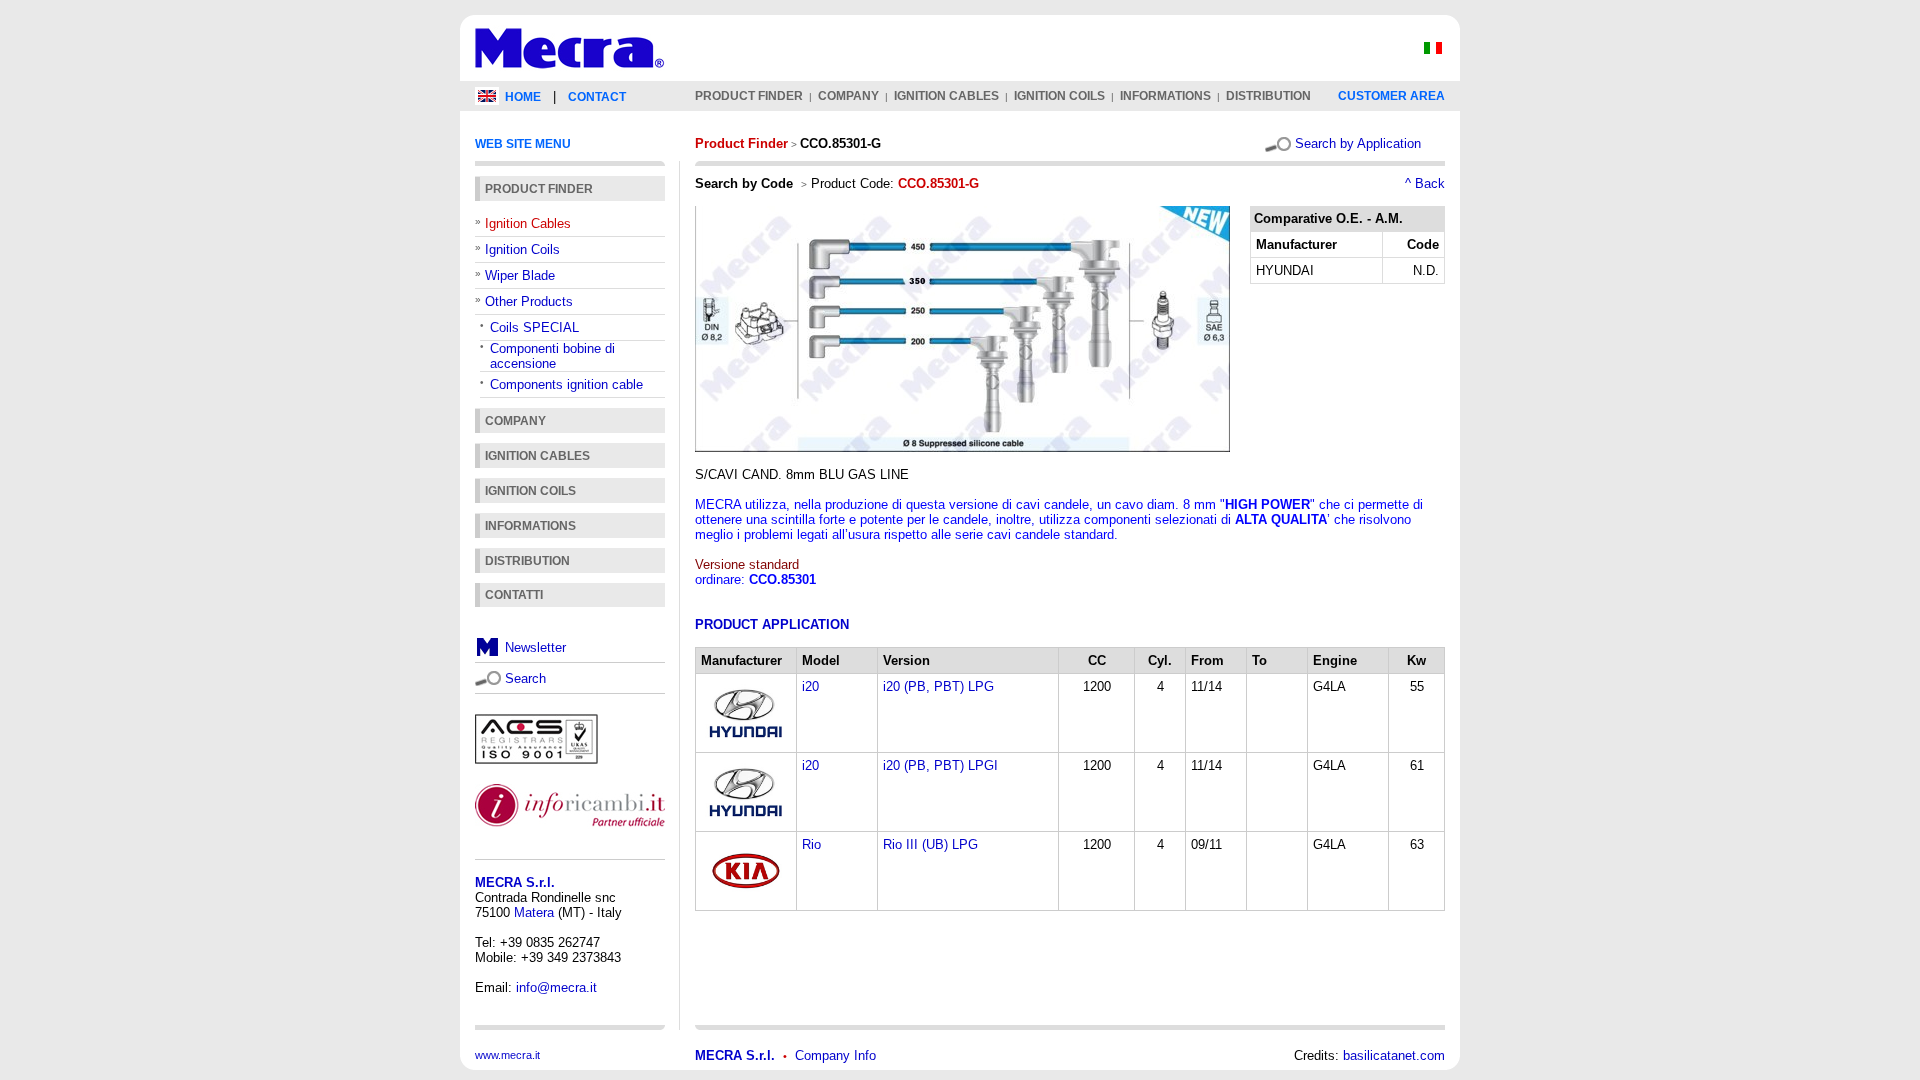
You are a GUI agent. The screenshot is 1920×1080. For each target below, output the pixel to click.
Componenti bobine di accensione (552, 356)
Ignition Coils (522, 249)
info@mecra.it (556, 987)
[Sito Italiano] (1433, 52)
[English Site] (487, 100)
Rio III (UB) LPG (930, 844)
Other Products (529, 301)
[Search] (488, 676)
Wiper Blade (520, 275)
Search (525, 678)
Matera (534, 912)
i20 (810, 686)
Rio (811, 844)
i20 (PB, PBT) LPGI (940, 765)
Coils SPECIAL (534, 327)
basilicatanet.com (1394, 1055)
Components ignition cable (566, 384)
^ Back (1425, 183)
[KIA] (746, 900)
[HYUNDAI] (746, 742)
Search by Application (1358, 143)
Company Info (835, 1055)
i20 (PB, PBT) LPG (938, 686)
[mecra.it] (570, 76)
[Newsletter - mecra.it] (488, 652)
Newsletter (535, 647)
